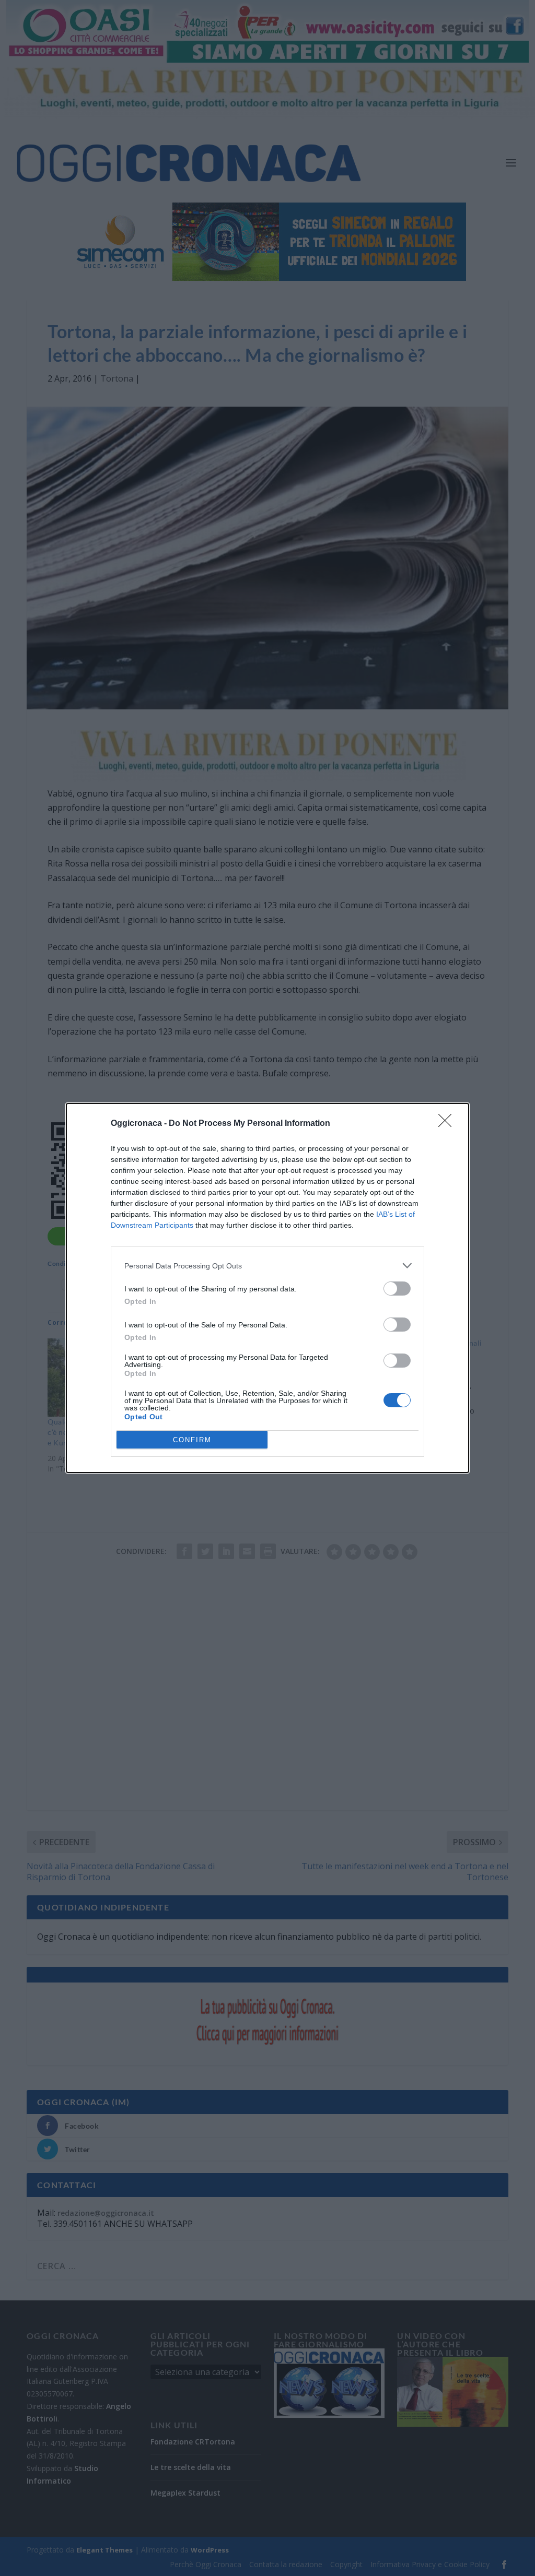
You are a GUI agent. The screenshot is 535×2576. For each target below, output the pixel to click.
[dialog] (267, 1288)
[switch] (397, 1289)
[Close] (448, 1124)
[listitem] (267, 1266)
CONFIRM (192, 1440)
